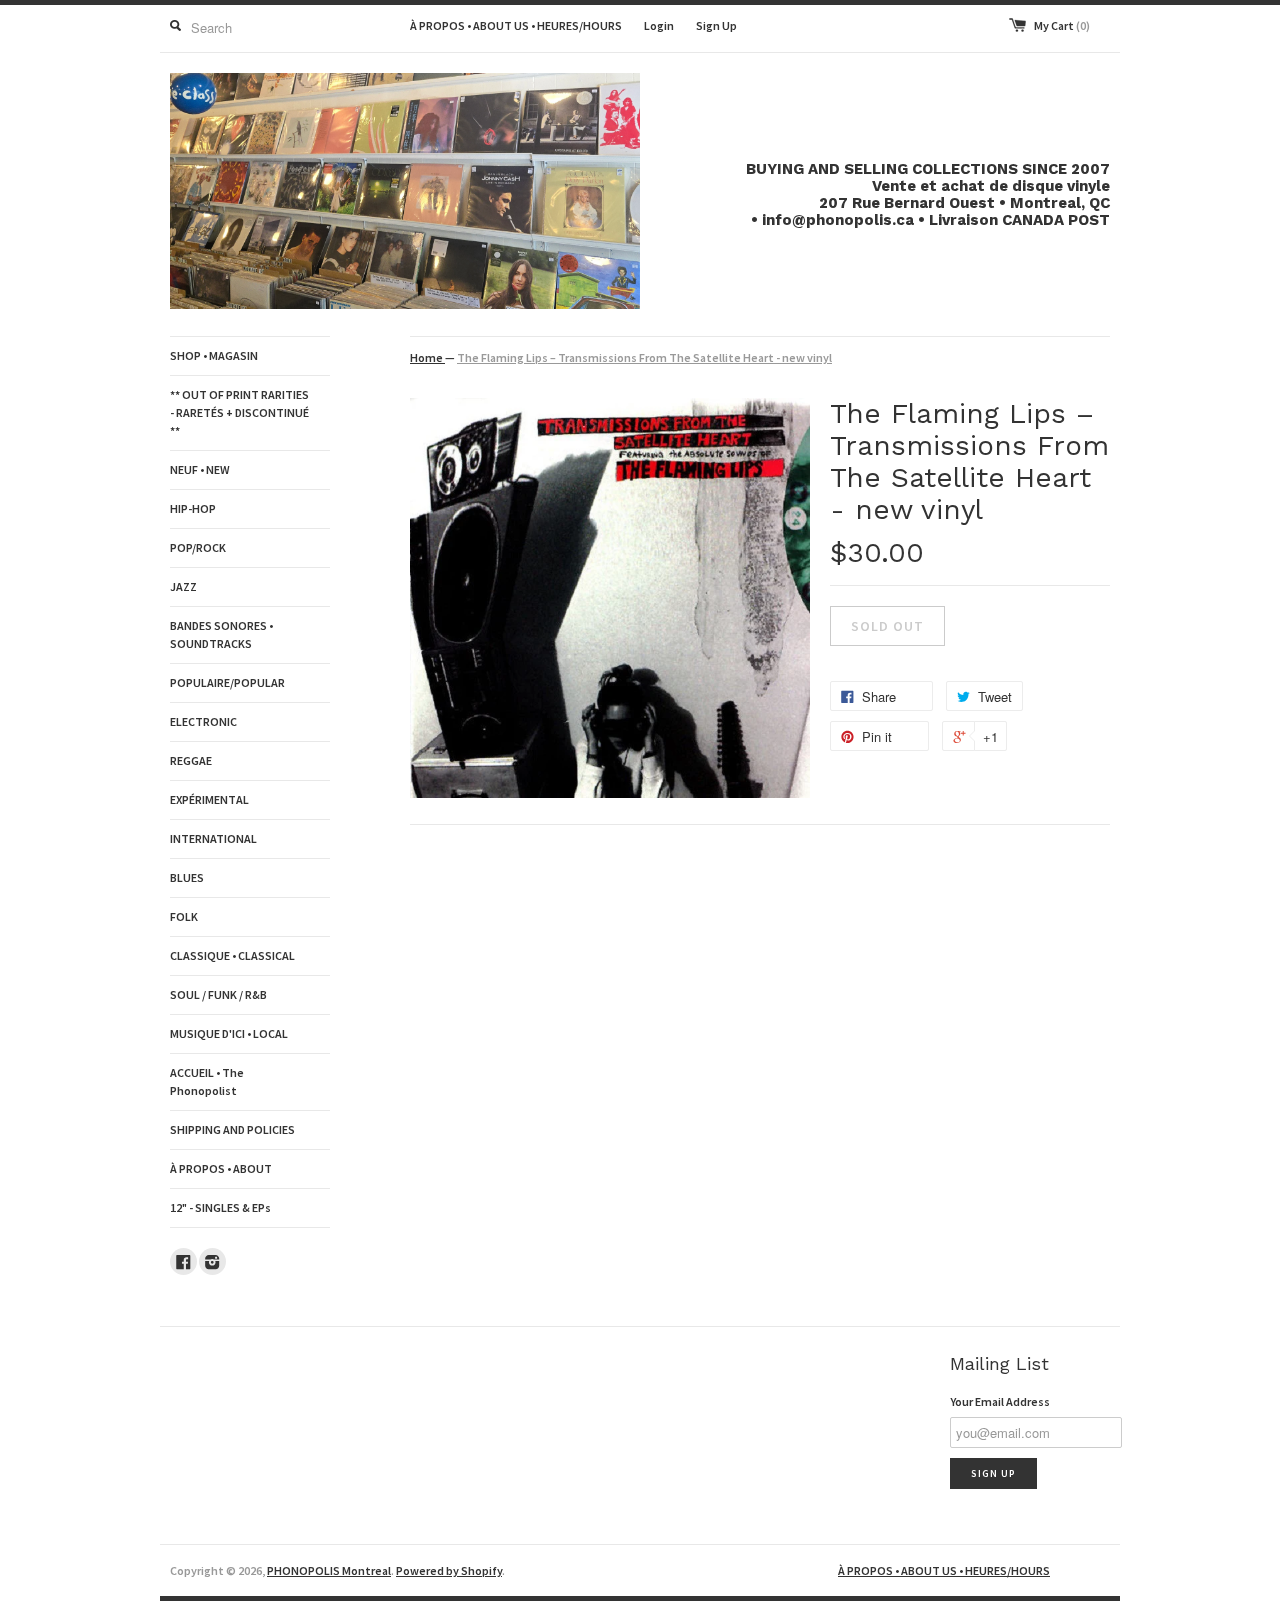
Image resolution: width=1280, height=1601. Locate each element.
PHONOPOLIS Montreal (329, 1570)
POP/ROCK (198, 547)
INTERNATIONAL (213, 838)
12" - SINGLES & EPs (220, 1207)
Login (659, 25)
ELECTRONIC (203, 721)
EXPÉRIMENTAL (209, 799)
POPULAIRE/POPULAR (227, 682)
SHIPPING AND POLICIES (232, 1129)
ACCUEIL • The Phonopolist (207, 1081)
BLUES (187, 877)
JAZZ (183, 586)
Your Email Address (1000, 1401)
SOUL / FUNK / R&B (218, 994)
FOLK (184, 916)
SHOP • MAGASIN (214, 355)
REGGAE (191, 760)
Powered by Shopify (449, 1570)
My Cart (1062, 25)
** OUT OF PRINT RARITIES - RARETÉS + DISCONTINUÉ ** (239, 412)
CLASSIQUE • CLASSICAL (232, 955)
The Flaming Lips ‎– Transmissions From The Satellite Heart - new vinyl (644, 357)
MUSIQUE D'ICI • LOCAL (229, 1033)
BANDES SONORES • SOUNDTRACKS (221, 634)
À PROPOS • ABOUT (221, 1168)
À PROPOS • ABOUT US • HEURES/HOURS (516, 25)
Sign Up (716, 25)
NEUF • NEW (200, 469)
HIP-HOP (193, 508)
